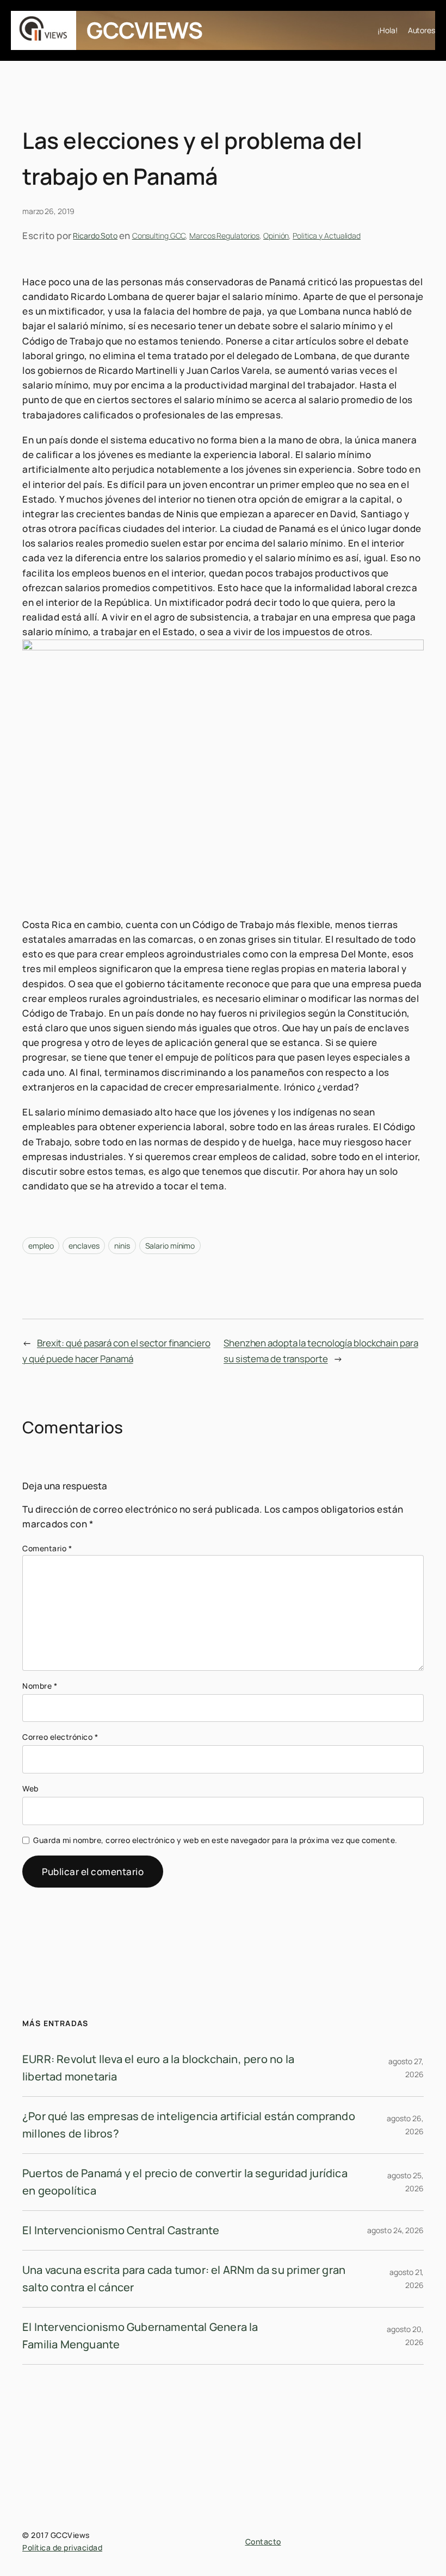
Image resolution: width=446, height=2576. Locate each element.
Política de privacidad (62, 2547)
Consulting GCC (159, 236)
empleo (41, 1246)
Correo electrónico (60, 1737)
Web (30, 1788)
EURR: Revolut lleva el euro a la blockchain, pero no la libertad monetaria (158, 2068)
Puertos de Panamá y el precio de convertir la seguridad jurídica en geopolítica (185, 2182)
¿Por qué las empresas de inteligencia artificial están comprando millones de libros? (189, 2125)
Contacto (263, 2541)
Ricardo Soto (95, 236)
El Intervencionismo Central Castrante (121, 2230)
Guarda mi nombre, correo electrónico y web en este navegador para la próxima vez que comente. (215, 1840)
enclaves (84, 1246)
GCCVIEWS (144, 30)
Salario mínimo (170, 1246)
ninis (122, 1246)
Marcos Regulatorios (224, 236)
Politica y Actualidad (327, 236)
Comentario (47, 1548)
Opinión (276, 236)
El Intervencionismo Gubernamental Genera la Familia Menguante (140, 2336)
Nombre (40, 1686)
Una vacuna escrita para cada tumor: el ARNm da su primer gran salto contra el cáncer (184, 2279)
